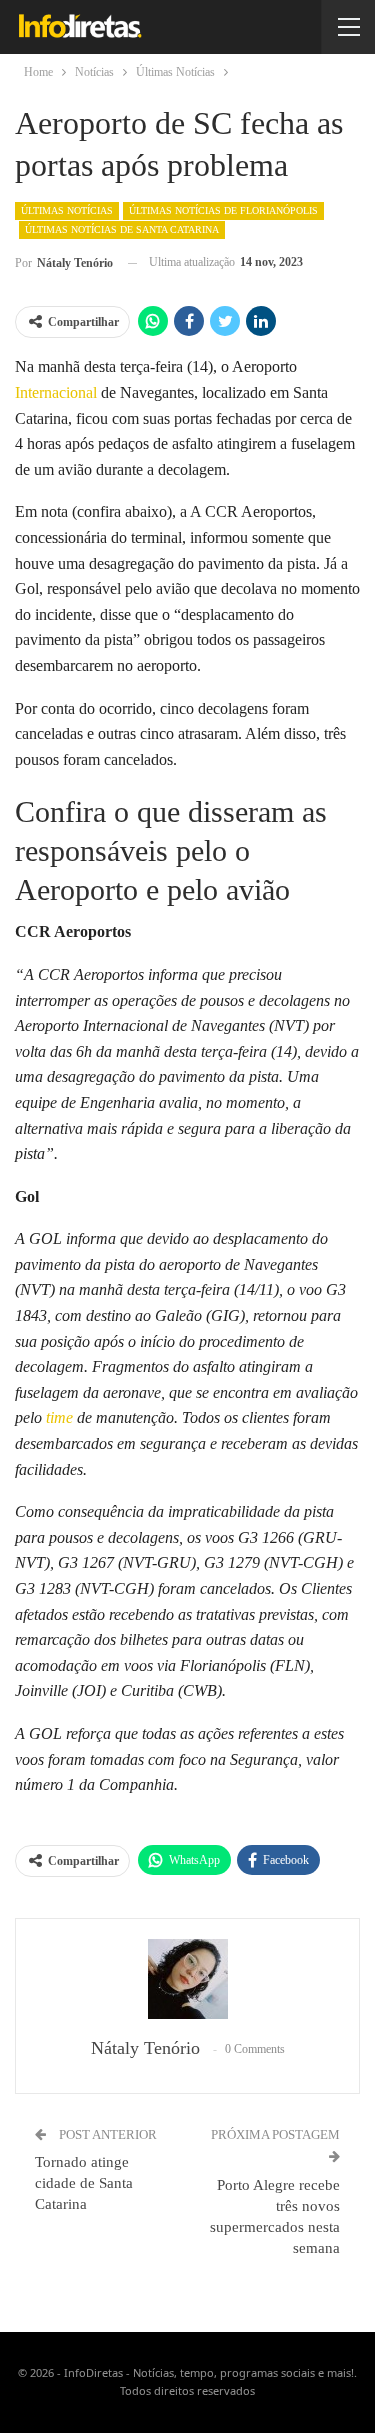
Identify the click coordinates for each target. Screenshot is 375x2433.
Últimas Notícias (67, 210)
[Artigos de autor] (187, 1979)
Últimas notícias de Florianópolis (223, 210)
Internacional (56, 392)
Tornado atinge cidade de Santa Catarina (84, 2183)
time (59, 1417)
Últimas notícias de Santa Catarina (122, 229)
